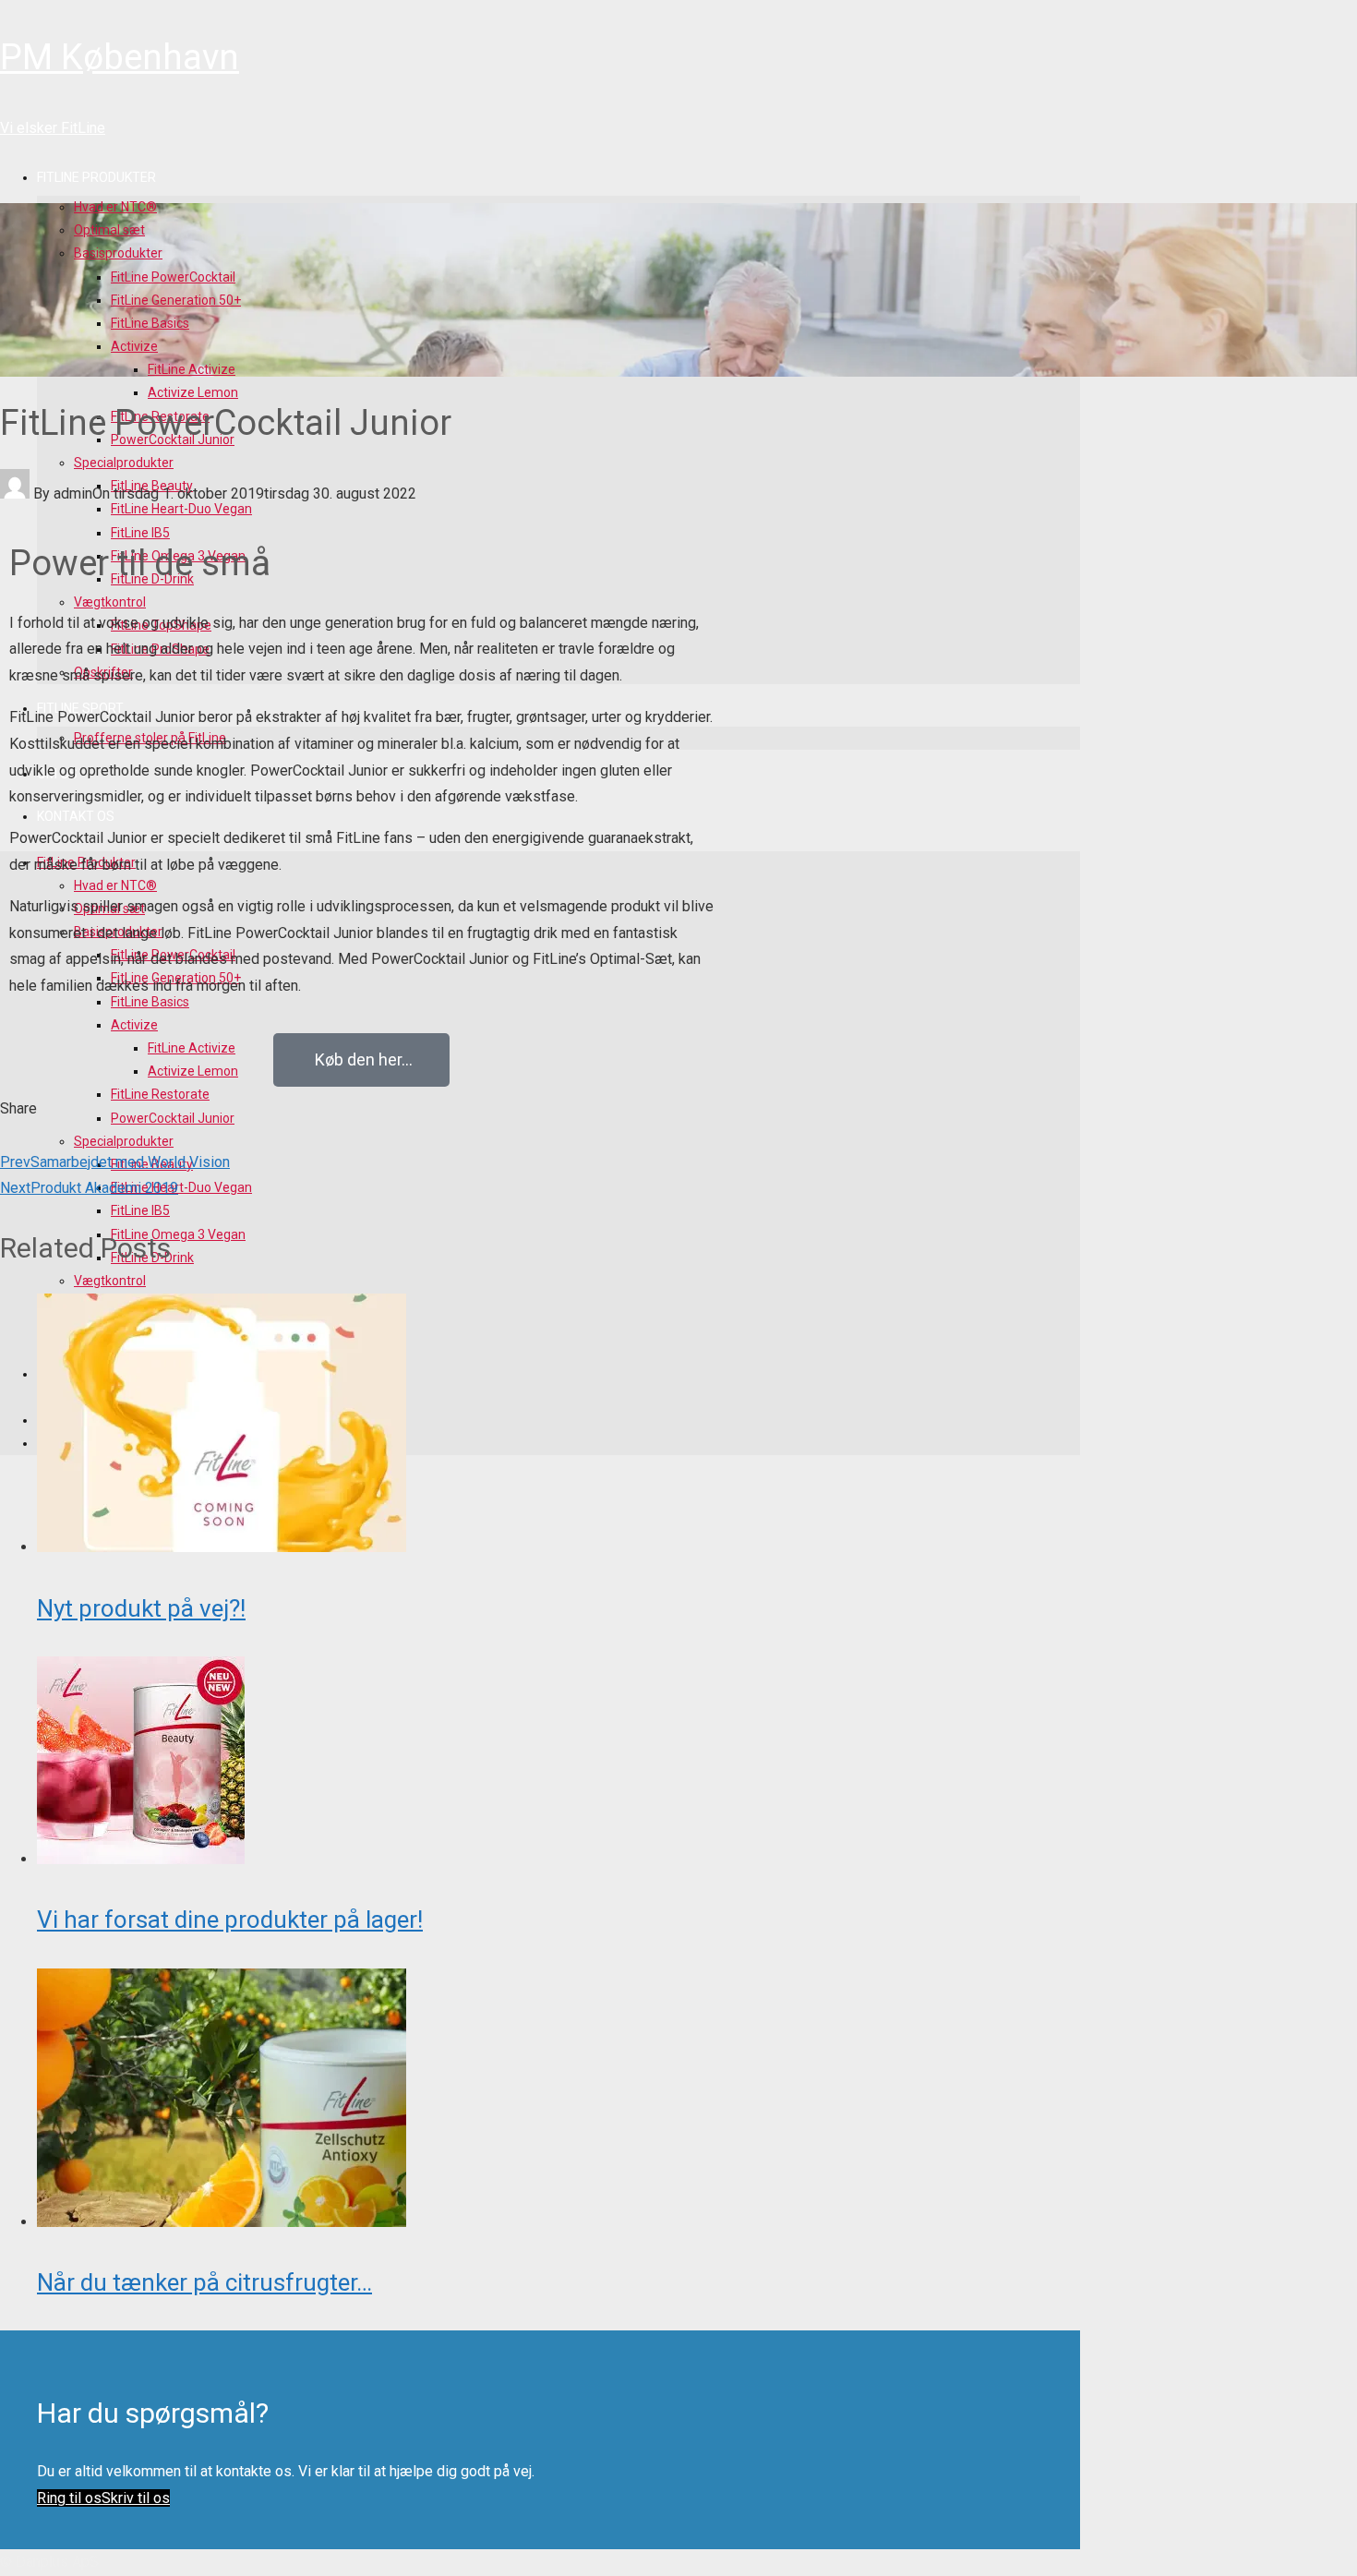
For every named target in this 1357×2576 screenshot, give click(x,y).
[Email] (25, 1135)
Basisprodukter (118, 253)
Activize (134, 346)
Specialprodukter (124, 463)
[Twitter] (7, 1135)
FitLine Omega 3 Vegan (178, 1234)
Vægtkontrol (110, 1281)
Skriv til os (136, 2498)
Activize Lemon (193, 392)
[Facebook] (2, 1135)
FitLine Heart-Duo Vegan (181, 1187)
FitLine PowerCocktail (173, 277)
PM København (120, 57)
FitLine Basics (150, 323)
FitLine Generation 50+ (176, 300)
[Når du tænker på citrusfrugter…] (222, 2222)
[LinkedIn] (12, 1135)
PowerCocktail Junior (173, 1118)
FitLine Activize (192, 369)
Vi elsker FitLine (53, 128)
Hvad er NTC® (115, 207)
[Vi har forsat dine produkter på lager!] (141, 1859)
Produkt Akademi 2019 (89, 1188)
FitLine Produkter (96, 177)
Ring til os (69, 2498)
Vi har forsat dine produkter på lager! (230, 1920)
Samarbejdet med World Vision (115, 1162)
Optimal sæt (109, 230)
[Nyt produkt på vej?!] (222, 1547)
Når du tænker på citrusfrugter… (204, 2282)
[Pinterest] (16, 1135)
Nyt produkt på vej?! (141, 1608)
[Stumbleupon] (21, 1135)
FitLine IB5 (140, 1210)
